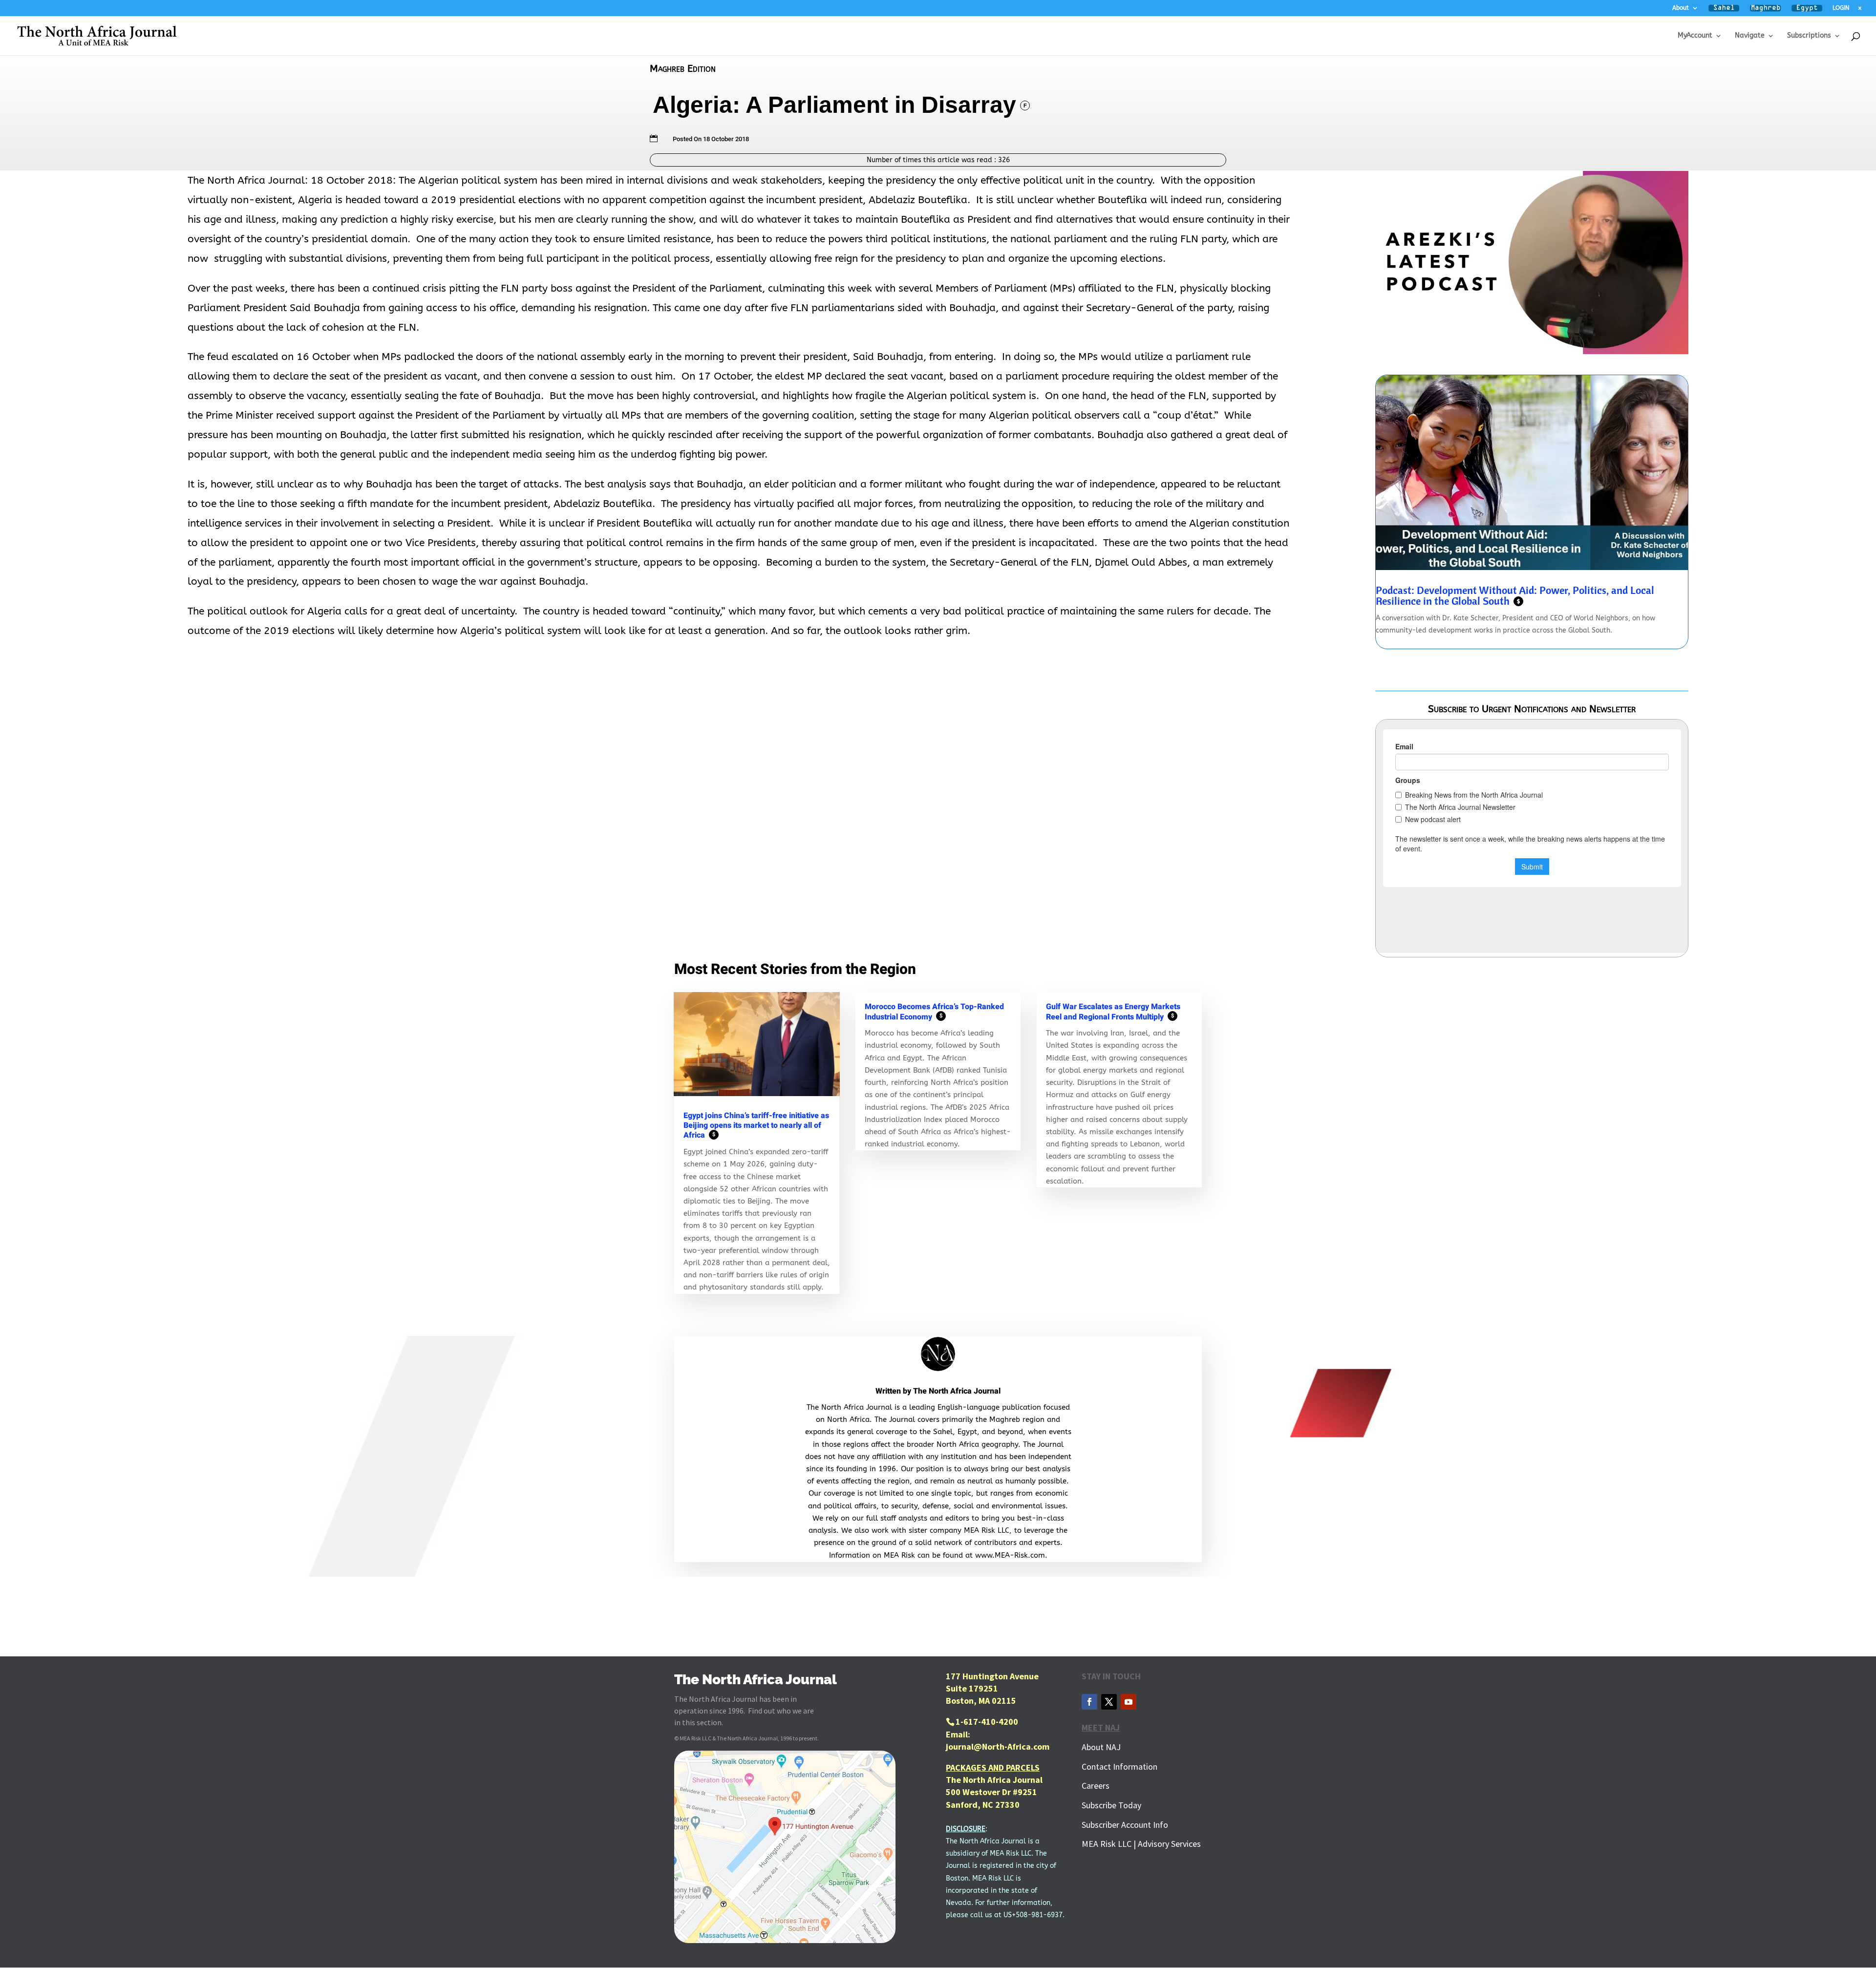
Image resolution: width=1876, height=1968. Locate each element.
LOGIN (1841, 8)
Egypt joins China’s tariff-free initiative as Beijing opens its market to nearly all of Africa (756, 1125)
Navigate (1750, 36)
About (1681, 8)
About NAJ (1101, 1747)
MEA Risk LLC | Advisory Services (1141, 1844)
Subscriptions (1809, 36)
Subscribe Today (1111, 1805)
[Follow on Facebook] (1089, 1702)
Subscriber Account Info (1125, 1825)
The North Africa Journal (957, 1391)
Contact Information (1119, 1767)
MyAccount (1695, 36)
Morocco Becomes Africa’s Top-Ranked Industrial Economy (934, 1012)
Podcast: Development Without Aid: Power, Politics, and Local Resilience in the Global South (1515, 595)
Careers (1096, 1786)
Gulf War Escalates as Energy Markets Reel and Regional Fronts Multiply (1113, 1012)
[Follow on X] (1109, 1702)
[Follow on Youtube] (1129, 1702)
